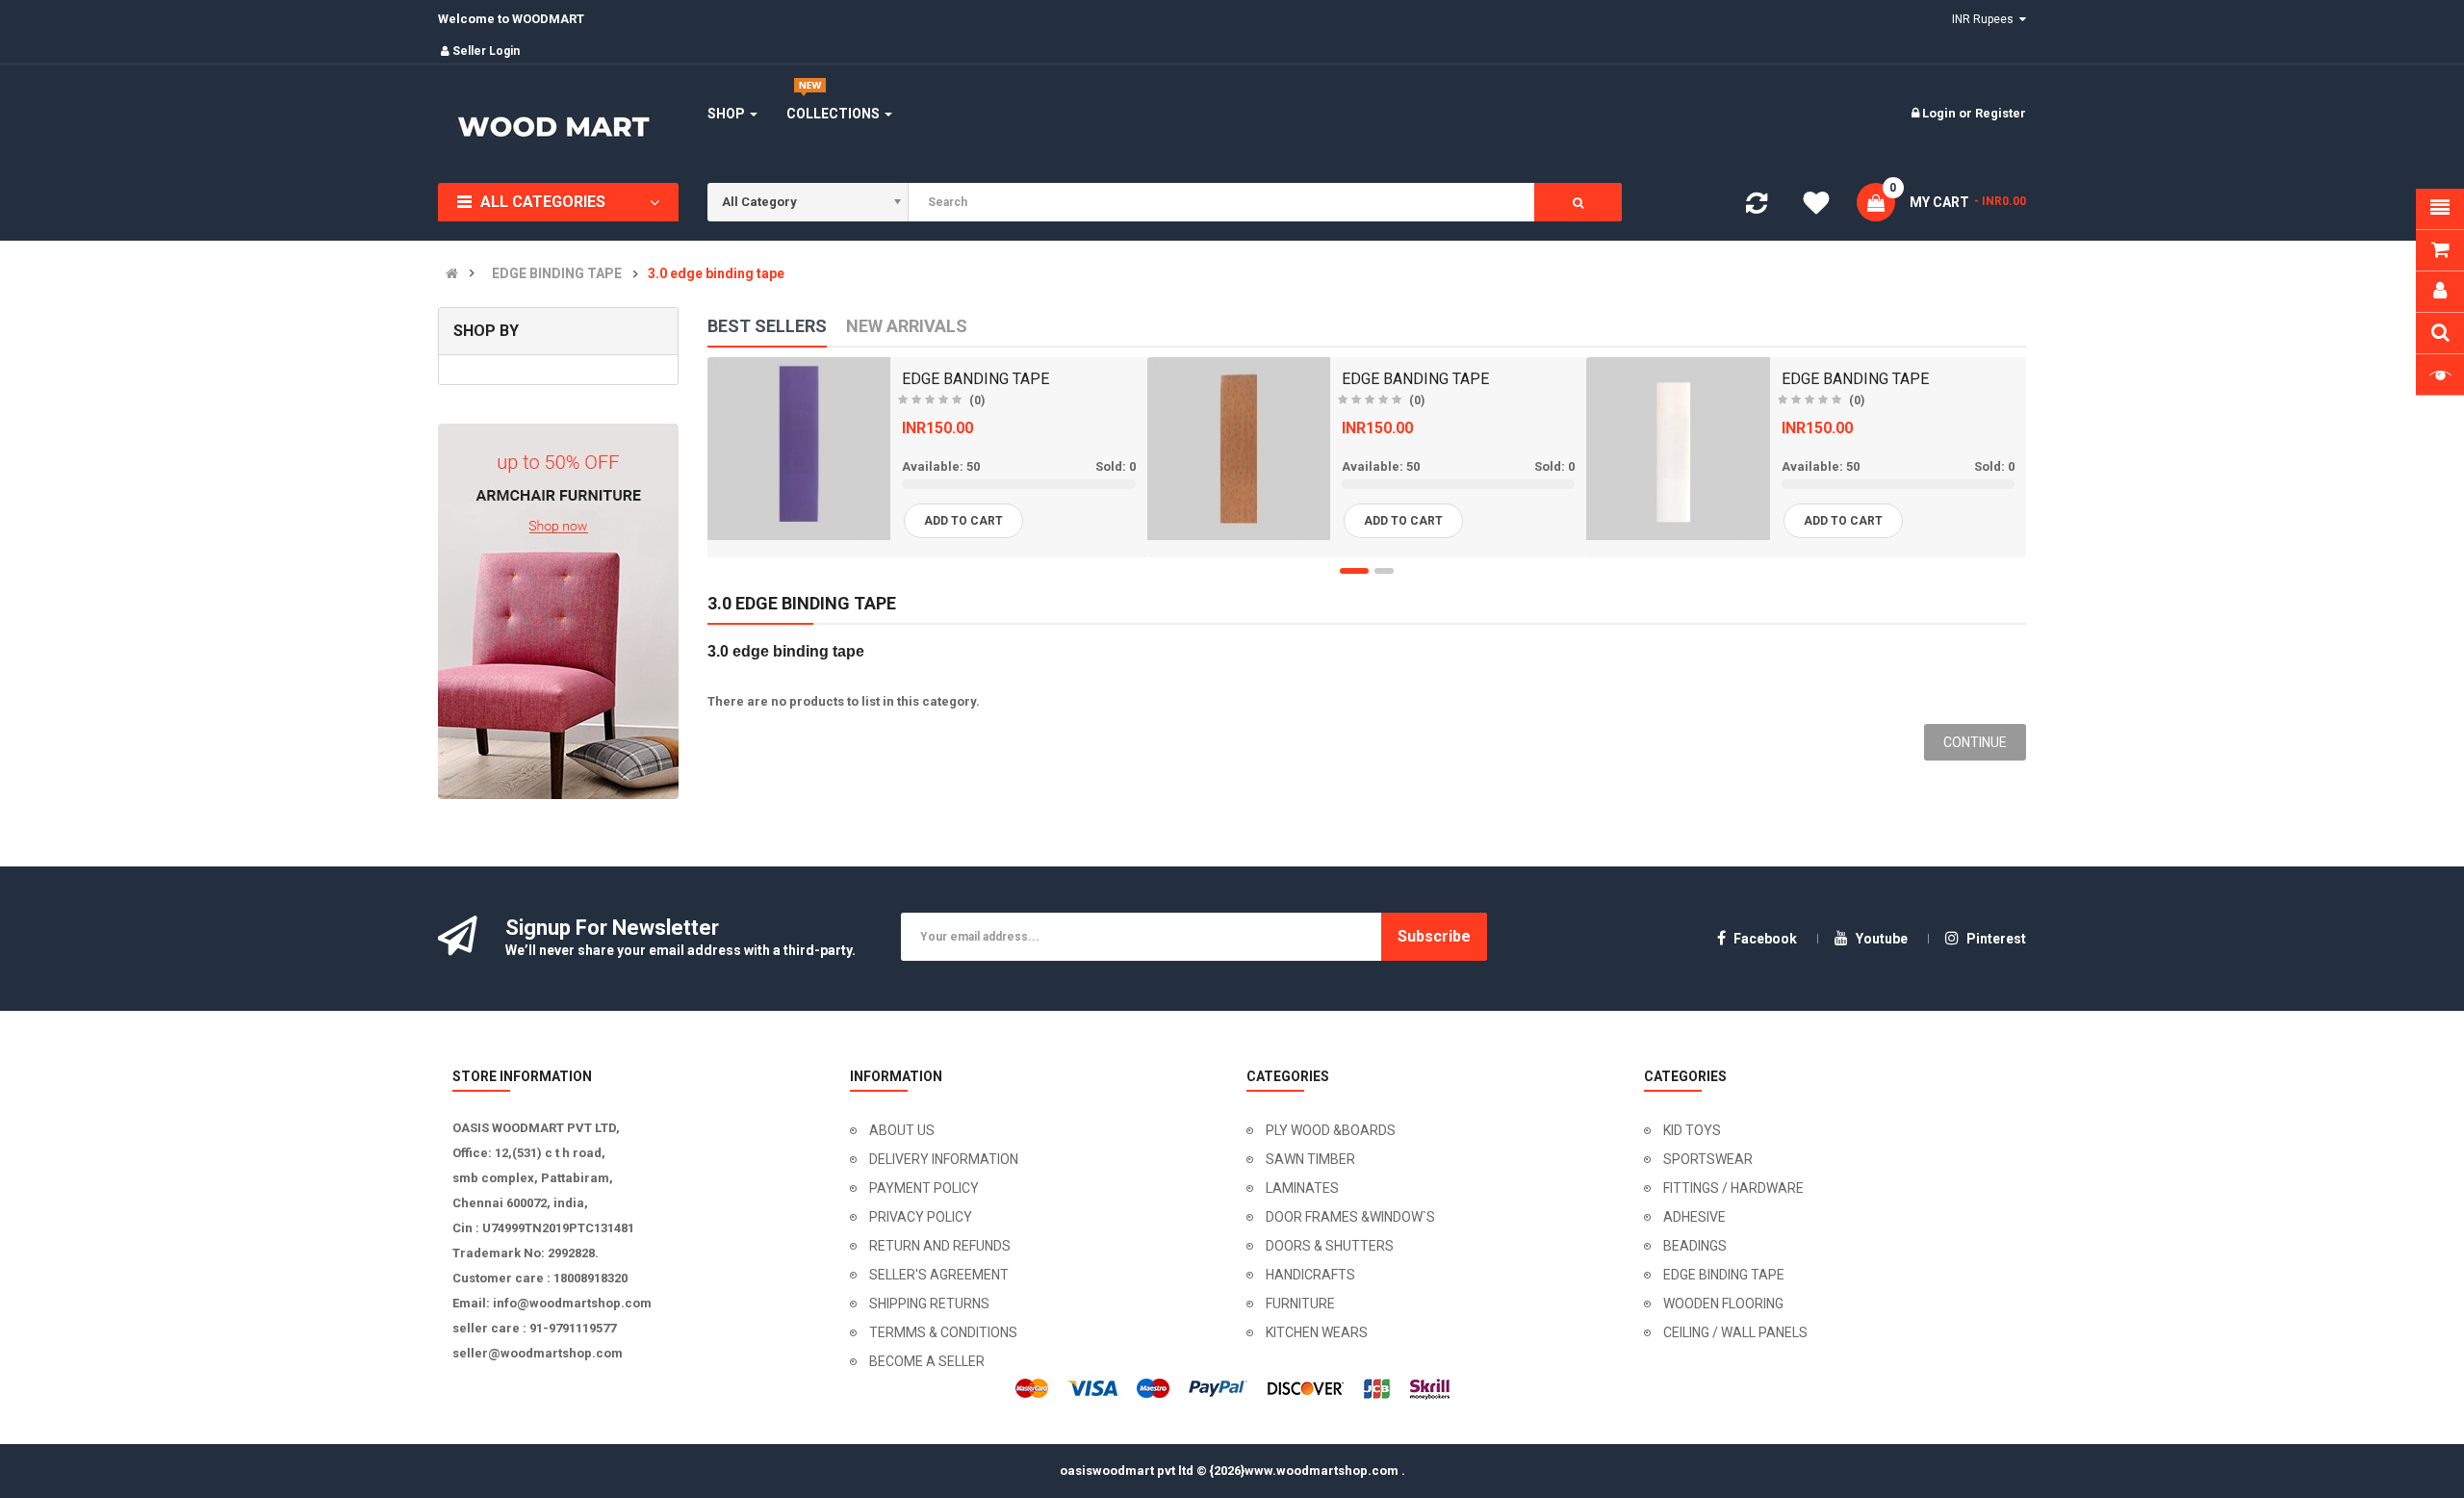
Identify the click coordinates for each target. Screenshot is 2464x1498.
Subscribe (1434, 936)
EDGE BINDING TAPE (557, 274)
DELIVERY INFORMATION (944, 1159)
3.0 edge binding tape (716, 274)
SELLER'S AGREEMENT (939, 1275)
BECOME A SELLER (927, 1361)
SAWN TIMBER (1310, 1159)
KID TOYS (1692, 1130)
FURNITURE (1300, 1304)
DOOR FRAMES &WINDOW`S (1350, 1217)
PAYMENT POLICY (924, 1188)
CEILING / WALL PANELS (1735, 1332)
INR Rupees (1986, 19)
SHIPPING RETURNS (929, 1304)
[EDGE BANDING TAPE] (799, 449)
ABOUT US (902, 1130)
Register (2001, 113)
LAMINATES (1302, 1188)
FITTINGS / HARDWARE (1733, 1188)
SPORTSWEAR (1708, 1159)
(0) (977, 400)
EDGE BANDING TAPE (975, 379)
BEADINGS (1695, 1246)
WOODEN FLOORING (1723, 1304)
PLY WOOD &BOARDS (1331, 1130)
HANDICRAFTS (1310, 1275)
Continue (1975, 742)
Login (1940, 113)
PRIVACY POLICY (921, 1217)
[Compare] (1757, 207)
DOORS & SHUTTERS (1330, 1246)
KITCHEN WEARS (1317, 1332)
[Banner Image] (558, 611)
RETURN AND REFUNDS (940, 1246)
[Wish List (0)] (1816, 206)
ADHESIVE (1694, 1217)
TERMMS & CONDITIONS (943, 1332)
